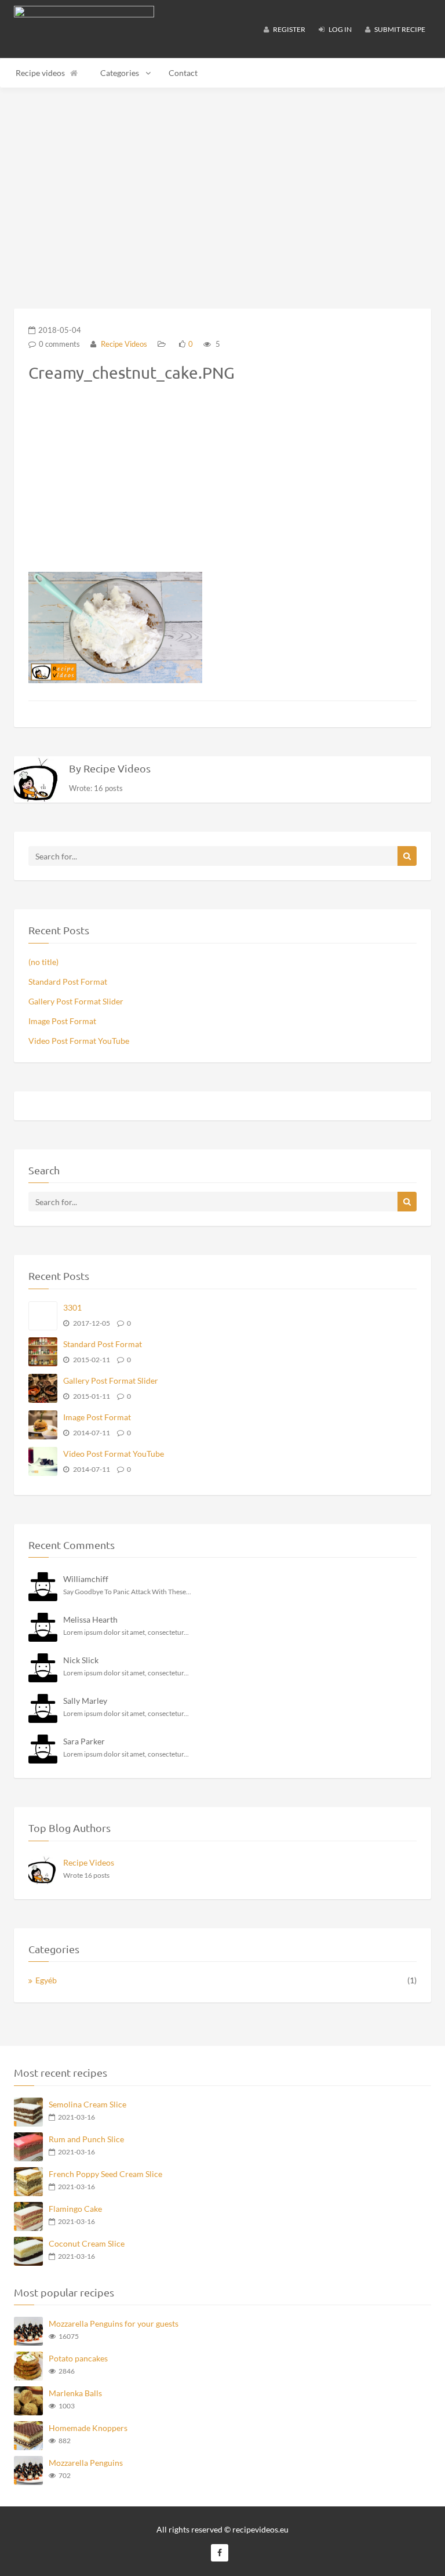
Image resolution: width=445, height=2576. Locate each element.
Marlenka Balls (75, 2393)
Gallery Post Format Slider (76, 1001)
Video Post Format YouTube (79, 1041)
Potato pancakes (78, 2358)
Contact (183, 73)
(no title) (43, 962)
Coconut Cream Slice (87, 2243)
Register (289, 29)
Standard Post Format (68, 982)
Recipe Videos (123, 344)
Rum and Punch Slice (86, 2139)
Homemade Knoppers (88, 2428)
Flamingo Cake (75, 2209)
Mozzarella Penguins (86, 2463)
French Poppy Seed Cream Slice (105, 2174)
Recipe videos (40, 73)
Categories (120, 73)
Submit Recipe (399, 29)
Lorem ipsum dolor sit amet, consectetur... (126, 1632)
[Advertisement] (222, 183)
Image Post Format (62, 1021)
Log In (340, 29)
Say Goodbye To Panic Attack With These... (127, 1592)
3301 (72, 1307)
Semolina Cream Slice (87, 2104)
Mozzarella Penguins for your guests (114, 2323)
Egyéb (46, 1980)
